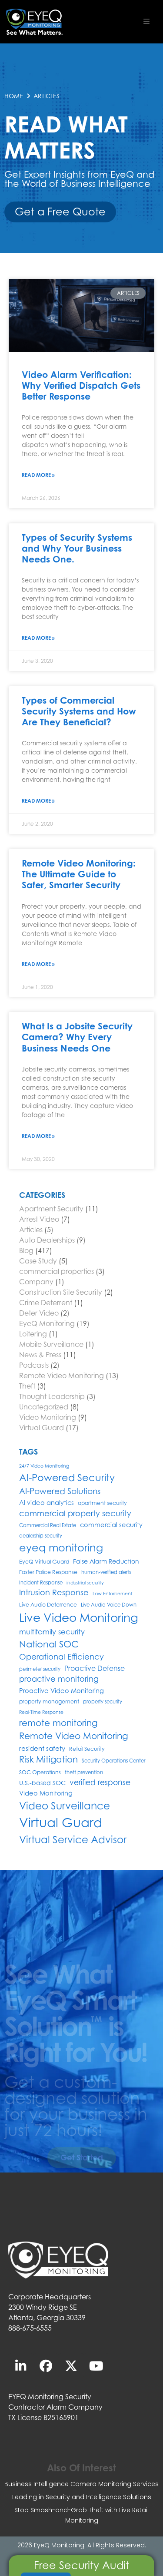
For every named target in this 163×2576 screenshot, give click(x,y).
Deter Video (39, 1313)
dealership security (41, 1536)
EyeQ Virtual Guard (44, 1562)
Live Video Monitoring (79, 1617)
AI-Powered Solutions (60, 1491)
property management (49, 1701)
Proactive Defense (95, 1668)
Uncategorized (44, 1407)
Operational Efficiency (62, 1657)
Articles (31, 1230)
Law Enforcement (113, 1594)
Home (14, 96)
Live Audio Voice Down (109, 1605)
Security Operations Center (113, 1761)
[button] (146, 21)
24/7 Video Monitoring (44, 1466)
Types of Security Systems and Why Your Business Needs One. (77, 548)
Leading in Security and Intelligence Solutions (82, 2497)
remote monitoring (58, 1723)
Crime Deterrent (46, 1303)
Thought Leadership (52, 1396)
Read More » (38, 475)
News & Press (40, 1355)
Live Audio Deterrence (48, 1605)
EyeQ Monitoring (47, 1323)
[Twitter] (71, 2366)
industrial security (85, 1583)
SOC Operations (40, 1772)
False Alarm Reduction (106, 1561)
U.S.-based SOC (42, 1783)
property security (103, 1702)
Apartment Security (51, 1209)
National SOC (49, 1644)
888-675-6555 (30, 2328)
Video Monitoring (48, 1417)
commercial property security (75, 1513)
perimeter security (40, 1669)
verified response (100, 1782)
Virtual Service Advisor (73, 1840)
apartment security (102, 1503)
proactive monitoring (59, 1679)
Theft (27, 1386)
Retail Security (87, 1749)
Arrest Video (39, 1219)
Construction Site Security (61, 1292)
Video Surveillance (65, 1806)
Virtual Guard (42, 1428)
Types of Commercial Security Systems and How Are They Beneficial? (79, 711)
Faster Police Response (48, 1572)
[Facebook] (46, 2366)
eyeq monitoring (61, 1548)
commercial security (111, 1525)
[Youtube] (96, 2366)
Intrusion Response (54, 1592)
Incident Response (41, 1583)
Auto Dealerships (47, 1240)
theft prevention (84, 1772)
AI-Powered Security (67, 1477)
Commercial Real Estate (48, 1525)
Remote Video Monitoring (62, 1376)
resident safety (42, 1748)
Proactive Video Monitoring (62, 1691)
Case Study (38, 1261)
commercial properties (57, 1271)
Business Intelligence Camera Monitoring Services (81, 2484)
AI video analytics (47, 1503)
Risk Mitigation (48, 1759)
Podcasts (34, 1365)
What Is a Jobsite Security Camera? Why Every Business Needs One (77, 1037)
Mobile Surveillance (51, 1344)
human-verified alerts (106, 1572)
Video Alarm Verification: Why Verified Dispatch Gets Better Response (81, 385)
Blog (26, 1250)
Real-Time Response (41, 1712)
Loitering (33, 1334)
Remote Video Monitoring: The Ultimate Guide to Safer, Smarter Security (79, 874)
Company (36, 1282)
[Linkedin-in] (21, 2366)
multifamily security (52, 1632)
